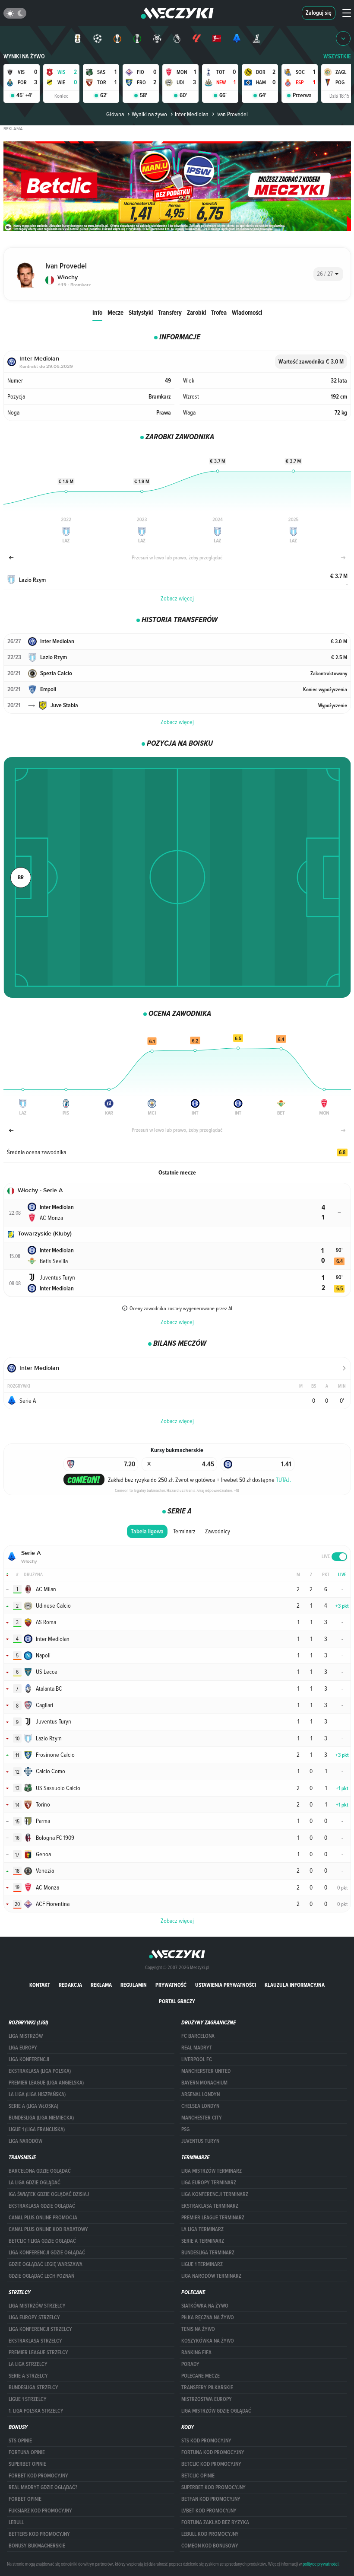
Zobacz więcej (177, 598)
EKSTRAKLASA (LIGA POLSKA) (40, 2071)
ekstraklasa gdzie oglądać (42, 2206)
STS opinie (20, 2441)
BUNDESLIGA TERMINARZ (208, 2253)
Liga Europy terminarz (209, 2183)
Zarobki (196, 312)
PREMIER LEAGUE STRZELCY (38, 2353)
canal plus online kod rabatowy (48, 2229)
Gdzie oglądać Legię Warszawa (46, 2264)
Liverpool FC (197, 2059)
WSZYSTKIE (337, 56)
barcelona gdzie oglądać (40, 2171)
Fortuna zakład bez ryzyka (215, 2522)
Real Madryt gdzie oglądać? (43, 2487)
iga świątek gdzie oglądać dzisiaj (49, 2194)
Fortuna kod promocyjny (213, 2452)
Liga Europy (23, 2048)
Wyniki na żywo (24, 56)
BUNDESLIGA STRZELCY (33, 2388)
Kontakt (40, 1985)
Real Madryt (197, 2048)
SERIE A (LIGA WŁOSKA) (33, 2106)
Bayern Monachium (204, 2083)
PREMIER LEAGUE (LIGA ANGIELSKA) (46, 2083)
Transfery (170, 312)
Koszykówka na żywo (208, 2341)
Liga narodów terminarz (211, 2276)
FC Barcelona (198, 2036)
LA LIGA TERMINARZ (202, 2229)
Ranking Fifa (196, 2353)
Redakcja (70, 1985)
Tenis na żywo (198, 2329)
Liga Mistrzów (26, 2036)
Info (97, 312)
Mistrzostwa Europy (207, 2399)
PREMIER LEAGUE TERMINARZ (213, 2218)
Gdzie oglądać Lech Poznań (41, 2276)
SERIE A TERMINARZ (203, 2241)
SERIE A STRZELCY (28, 2376)
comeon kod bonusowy (210, 2546)
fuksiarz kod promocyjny (40, 2511)
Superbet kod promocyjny (213, 2487)
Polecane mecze (201, 2376)
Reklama (101, 1985)
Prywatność (171, 1985)
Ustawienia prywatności (226, 1985)
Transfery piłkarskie (207, 2388)
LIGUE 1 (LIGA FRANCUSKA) (37, 2129)
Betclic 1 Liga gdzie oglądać (42, 2241)
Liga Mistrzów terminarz (212, 2171)
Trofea (219, 312)
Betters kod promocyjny (39, 2534)
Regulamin (134, 1985)
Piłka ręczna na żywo (208, 2317)
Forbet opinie (25, 2499)
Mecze (115, 312)
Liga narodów (25, 2141)
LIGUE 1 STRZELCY (28, 2399)
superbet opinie (27, 2464)
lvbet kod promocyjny (209, 2511)
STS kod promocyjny (206, 2441)
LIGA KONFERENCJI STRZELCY (40, 2329)
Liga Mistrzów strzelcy (37, 2306)
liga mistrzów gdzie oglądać (216, 2411)
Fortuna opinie (27, 2452)
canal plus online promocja (43, 2218)
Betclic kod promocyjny (211, 2464)
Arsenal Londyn (201, 2094)
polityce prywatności (321, 2564)
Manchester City (202, 2118)
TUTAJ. (283, 1480)
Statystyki (141, 312)
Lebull (16, 2522)
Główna (115, 114)
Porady (190, 2364)
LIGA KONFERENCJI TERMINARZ (215, 2194)
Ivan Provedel (232, 114)
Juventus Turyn (200, 2141)
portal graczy (177, 2001)
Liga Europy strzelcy (34, 2317)
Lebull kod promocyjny (210, 2534)
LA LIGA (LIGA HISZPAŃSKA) (37, 2094)
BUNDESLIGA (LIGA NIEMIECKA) (41, 2118)
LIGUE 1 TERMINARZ (202, 2264)
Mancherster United (206, 2071)
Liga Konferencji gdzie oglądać (47, 2253)
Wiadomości (247, 312)
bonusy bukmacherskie (37, 2546)
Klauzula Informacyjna (295, 1985)
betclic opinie (198, 2476)
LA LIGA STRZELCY (28, 2364)
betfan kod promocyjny (211, 2499)
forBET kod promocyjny (38, 2476)
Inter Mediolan (192, 114)
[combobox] (328, 274)
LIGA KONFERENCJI (29, 2059)
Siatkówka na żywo (205, 2306)
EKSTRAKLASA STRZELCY (35, 2341)
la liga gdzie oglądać (35, 2183)
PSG (185, 2129)
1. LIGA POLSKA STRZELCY (36, 2411)
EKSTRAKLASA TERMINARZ (210, 2206)
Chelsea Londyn (200, 2106)
